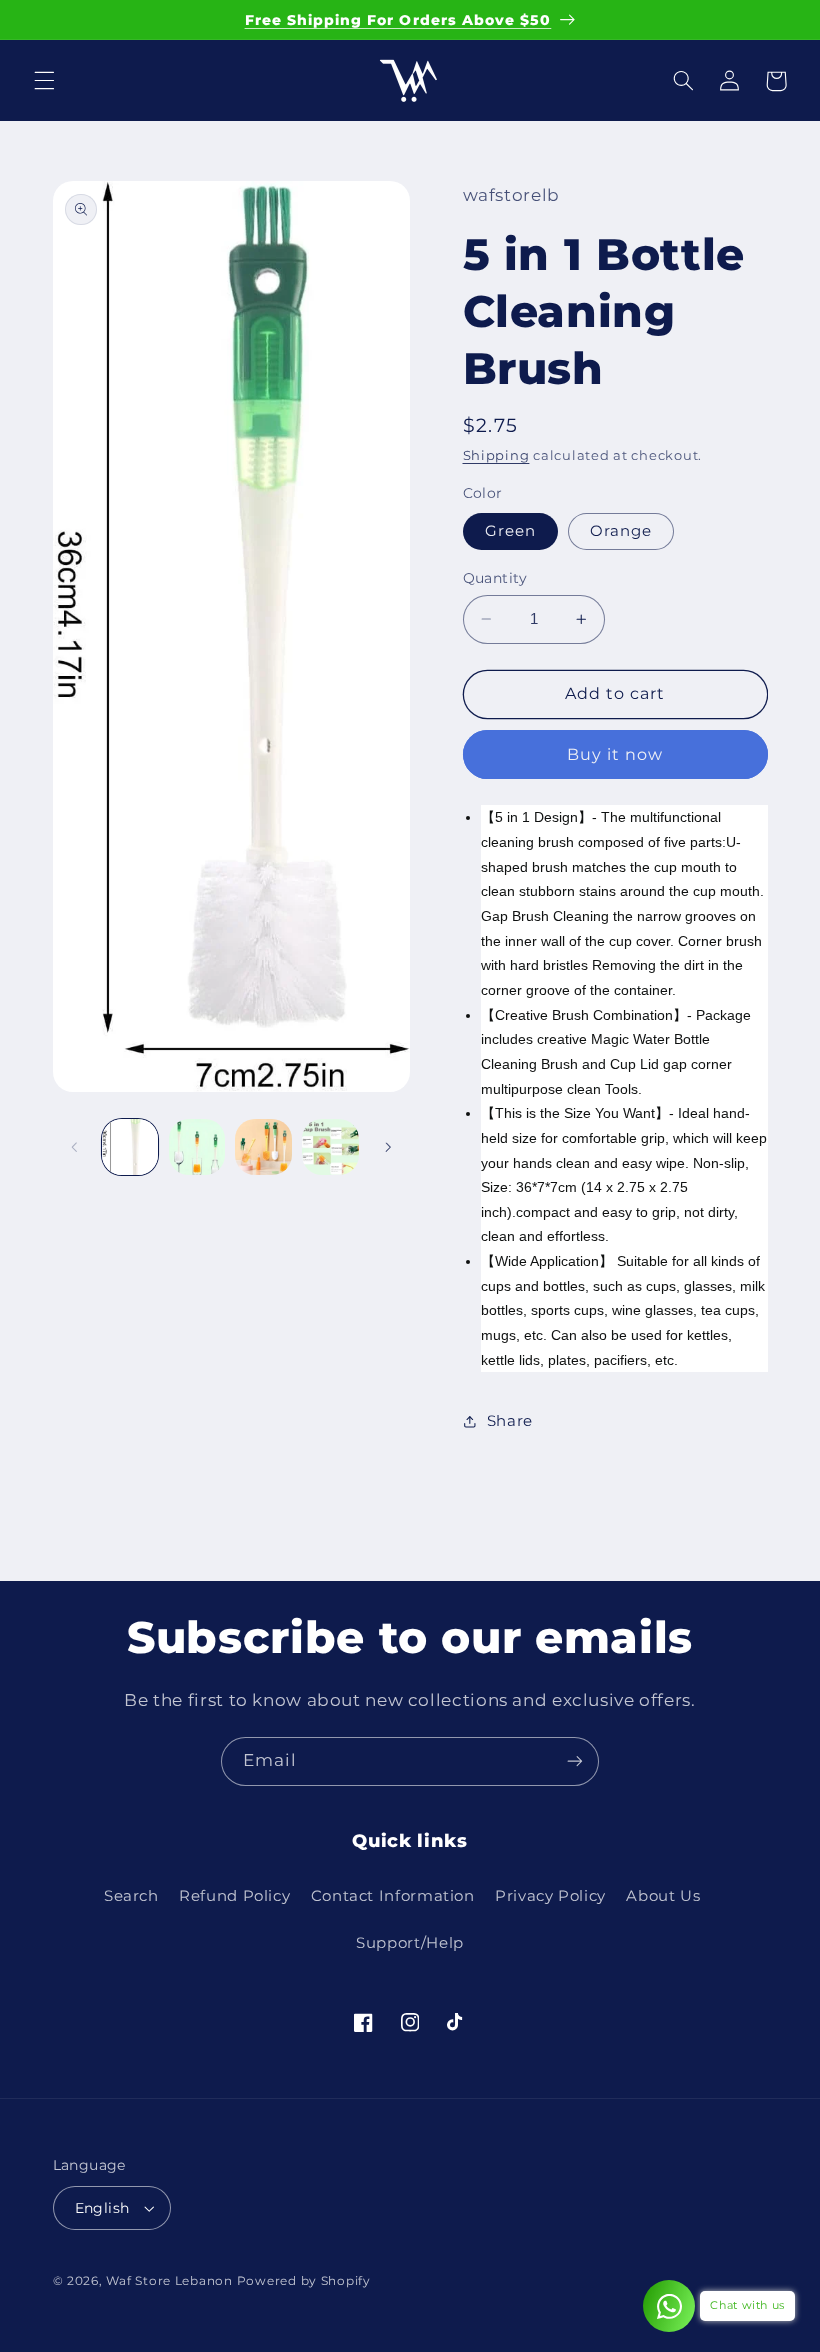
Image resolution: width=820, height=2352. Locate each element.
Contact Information (393, 1896)
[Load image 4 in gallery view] (263, 1147)
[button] (44, 81)
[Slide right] (388, 1147)
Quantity (495, 578)
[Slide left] (75, 1147)
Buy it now (615, 754)
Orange (621, 531)
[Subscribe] (575, 1761)
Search (131, 1896)
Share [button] (510, 1421)
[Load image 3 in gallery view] (197, 1147)
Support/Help (410, 1943)
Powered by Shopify (304, 2281)
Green (510, 531)
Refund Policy (234, 1896)
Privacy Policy (550, 1896)
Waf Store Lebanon (169, 2281)
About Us (663, 1896)
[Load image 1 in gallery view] (130, 1147)
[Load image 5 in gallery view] (330, 1147)
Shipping (496, 455)
